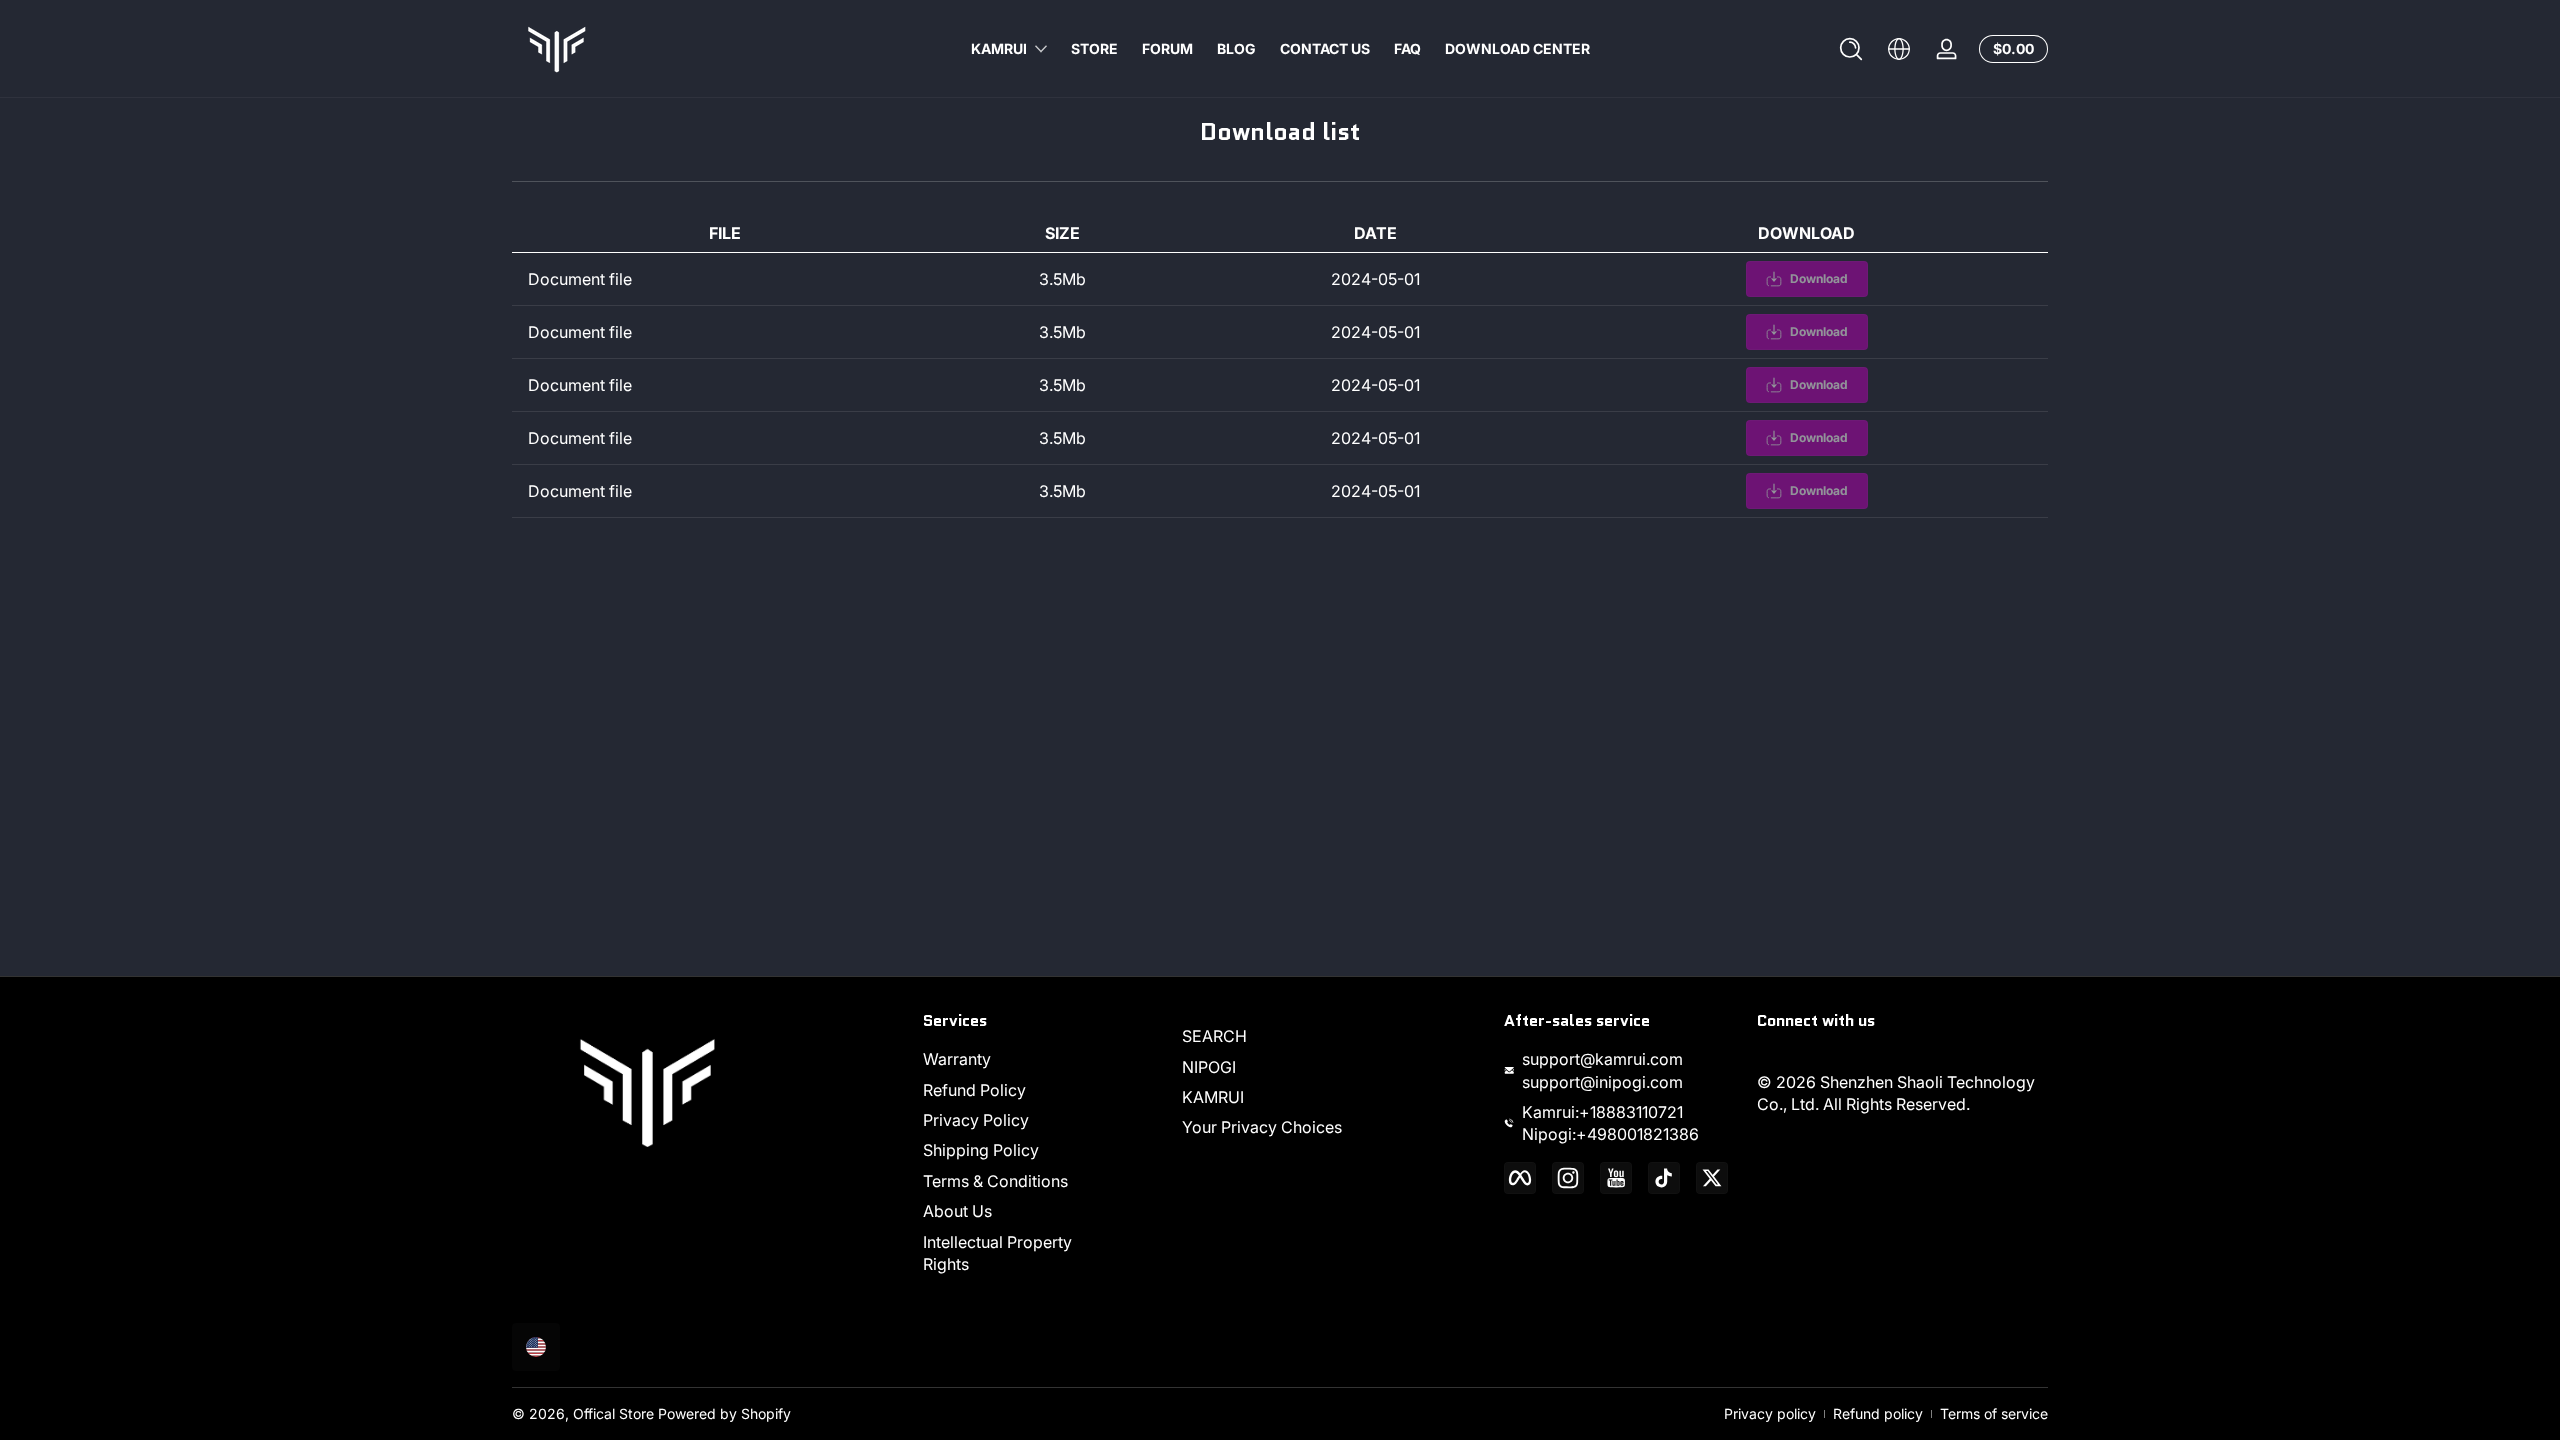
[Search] (1851, 49)
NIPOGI (1209, 1067)
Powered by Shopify (724, 1413)
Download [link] (1819, 278)
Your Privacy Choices (1262, 1127)
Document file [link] (580, 279)
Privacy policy (1770, 1413)
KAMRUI (999, 48)
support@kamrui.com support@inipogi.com (1602, 1070)
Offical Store (613, 1413)
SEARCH (1214, 1036)
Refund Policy (974, 1090)
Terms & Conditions (995, 1181)
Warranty (957, 1059)
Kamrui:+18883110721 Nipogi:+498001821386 (1610, 1123)
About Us (957, 1211)
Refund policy (1878, 1413)
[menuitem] (1018, 1059)
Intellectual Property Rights (997, 1253)
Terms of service (1994, 1413)
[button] (1851, 49)
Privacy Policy (976, 1120)
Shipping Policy (981, 1150)
